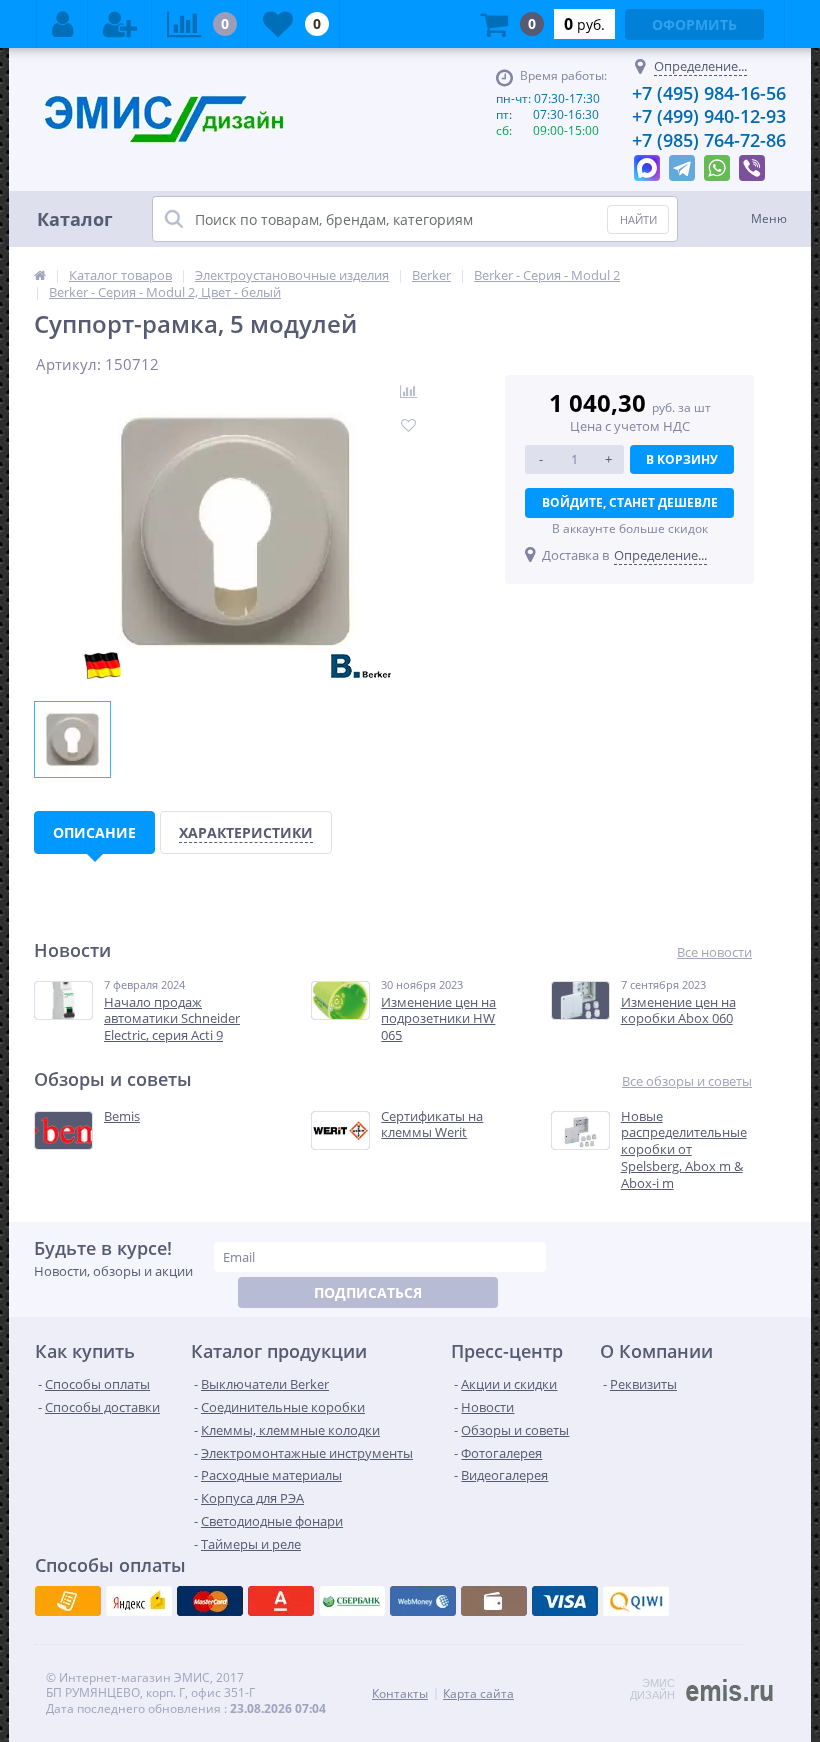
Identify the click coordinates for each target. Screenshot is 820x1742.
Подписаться (368, 1292)
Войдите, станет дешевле (630, 502)
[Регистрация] (120, 24)
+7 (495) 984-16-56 (709, 93)
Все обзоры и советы (687, 1081)
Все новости (714, 952)
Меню (769, 218)
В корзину (682, 459)
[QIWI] (352, 1601)
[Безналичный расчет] (636, 1601)
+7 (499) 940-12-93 (709, 116)
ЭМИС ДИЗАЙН (652, 1689)
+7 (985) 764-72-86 (709, 140)
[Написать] (647, 163)
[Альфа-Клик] (423, 1601)
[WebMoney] (210, 1601)
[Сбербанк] (494, 1601)
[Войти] (62, 24)
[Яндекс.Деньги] (281, 1601)
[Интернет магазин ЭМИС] (40, 275)
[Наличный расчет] (565, 1601)
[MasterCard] (139, 1601)
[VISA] (68, 1601)
